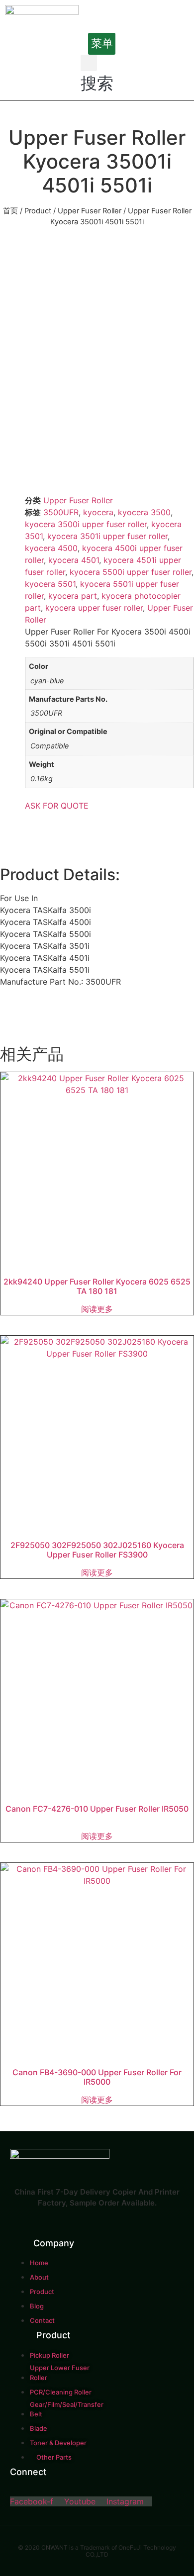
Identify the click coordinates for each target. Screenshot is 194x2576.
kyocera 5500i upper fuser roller (131, 572)
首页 (10, 211)
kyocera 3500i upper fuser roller (86, 524)
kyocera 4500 (51, 548)
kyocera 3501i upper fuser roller (107, 536)
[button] (102, 44)
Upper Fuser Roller (90, 211)
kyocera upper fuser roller (94, 608)
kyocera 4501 (74, 560)
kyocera (98, 512)
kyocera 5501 (50, 584)
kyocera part (73, 596)
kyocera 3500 (144, 512)
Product (38, 211)
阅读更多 (97, 1309)
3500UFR (61, 512)
